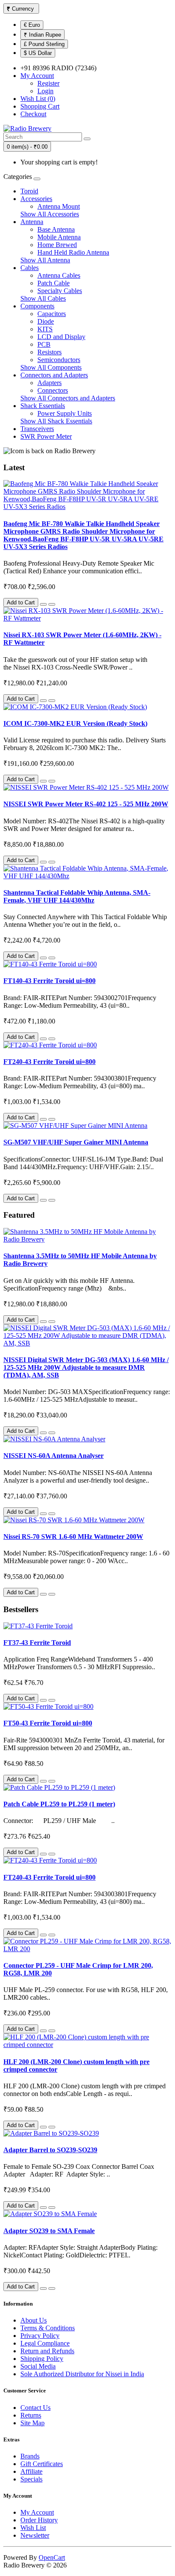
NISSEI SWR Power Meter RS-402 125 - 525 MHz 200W (86, 804)
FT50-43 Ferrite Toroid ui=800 (48, 1723)
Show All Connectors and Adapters (68, 398)
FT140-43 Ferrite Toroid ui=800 (49, 981)
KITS (45, 329)
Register (48, 83)
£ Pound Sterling (44, 44)
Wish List (33, 2528)
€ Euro (32, 25)
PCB (44, 344)
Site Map (32, 2423)
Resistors (49, 352)
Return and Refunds (47, 2351)
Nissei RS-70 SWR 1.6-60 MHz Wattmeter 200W (73, 1537)
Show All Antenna (45, 260)
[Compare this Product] (52, 604)
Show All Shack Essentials (56, 421)
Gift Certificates (42, 2464)
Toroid (29, 191)
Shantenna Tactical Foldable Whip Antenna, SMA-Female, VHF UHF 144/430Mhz (77, 896)
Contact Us (35, 2408)
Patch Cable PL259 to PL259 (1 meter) (59, 1804)
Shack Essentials (43, 406)
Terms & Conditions (48, 2328)
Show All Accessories (50, 214)
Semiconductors (59, 360)
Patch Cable (54, 283)
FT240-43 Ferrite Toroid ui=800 (49, 1062)
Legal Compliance (45, 2343)
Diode (46, 321)
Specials (31, 2479)
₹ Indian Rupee (42, 35)
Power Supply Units (65, 413)
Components (37, 306)
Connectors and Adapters (54, 375)
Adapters (49, 383)
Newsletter (35, 2535)
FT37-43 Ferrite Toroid (37, 1643)
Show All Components (51, 367)
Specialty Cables (60, 291)
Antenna (32, 222)
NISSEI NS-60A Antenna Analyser (54, 1456)
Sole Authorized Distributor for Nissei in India (82, 2374)
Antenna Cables (59, 275)
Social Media (38, 2366)
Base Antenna (56, 229)
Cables (30, 268)
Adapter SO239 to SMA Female (49, 2231)
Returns (31, 2415)
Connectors (53, 390)
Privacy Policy (40, 2336)
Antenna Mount (59, 206)
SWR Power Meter (46, 436)
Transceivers (37, 429)
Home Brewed (57, 245)
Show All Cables (43, 298)
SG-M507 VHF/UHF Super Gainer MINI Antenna (76, 1142)
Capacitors (52, 314)
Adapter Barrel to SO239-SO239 (50, 2150)
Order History (39, 2520)
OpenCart (52, 2557)
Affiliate (31, 2471)
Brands (30, 2456)
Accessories (36, 199)
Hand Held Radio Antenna (73, 252)
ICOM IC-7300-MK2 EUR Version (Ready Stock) (75, 723)
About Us (34, 2320)
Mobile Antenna (59, 237)
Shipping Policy (42, 2359)
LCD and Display (61, 337)
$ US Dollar (38, 53)
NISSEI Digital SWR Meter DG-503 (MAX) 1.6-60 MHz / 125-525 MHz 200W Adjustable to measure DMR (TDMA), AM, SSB (86, 1367)
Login (45, 91)
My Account (37, 2512)
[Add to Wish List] (43, 604)
